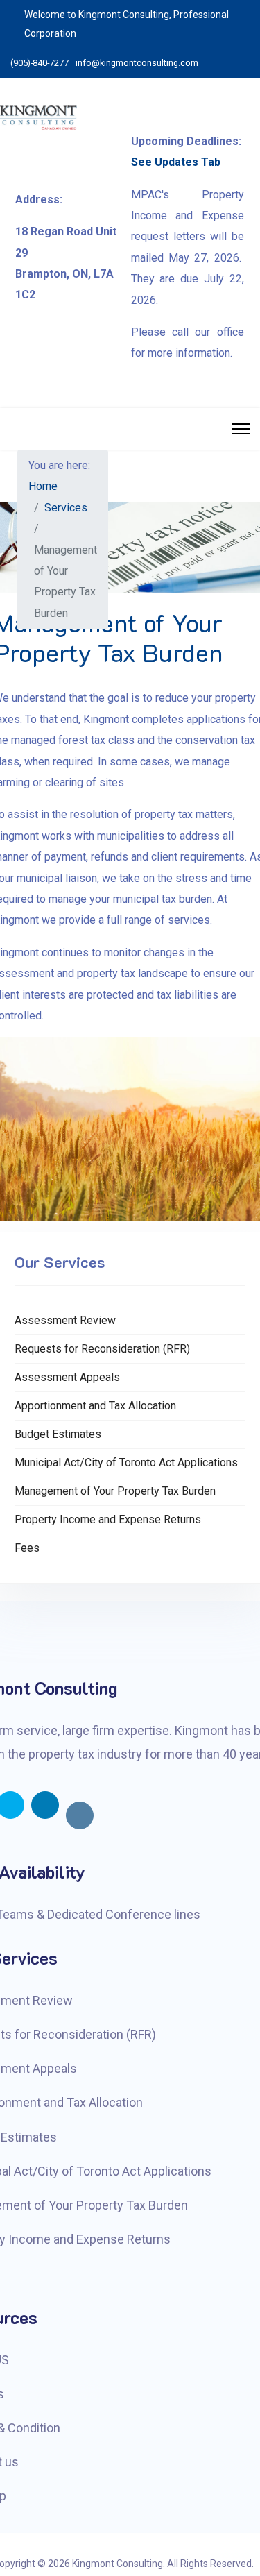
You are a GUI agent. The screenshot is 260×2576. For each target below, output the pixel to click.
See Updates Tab (176, 162)
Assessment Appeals (67, 1377)
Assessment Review (65, 1320)
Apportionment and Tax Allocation (95, 1406)
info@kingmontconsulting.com (137, 63)
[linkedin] (45, 1805)
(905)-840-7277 (40, 63)
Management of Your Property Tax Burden (115, 1491)
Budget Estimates (58, 1434)
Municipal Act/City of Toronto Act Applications (126, 1463)
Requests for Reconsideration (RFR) (102, 1349)
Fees (27, 1548)
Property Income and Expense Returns (108, 1519)
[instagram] (80, 1815)
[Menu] (241, 429)
